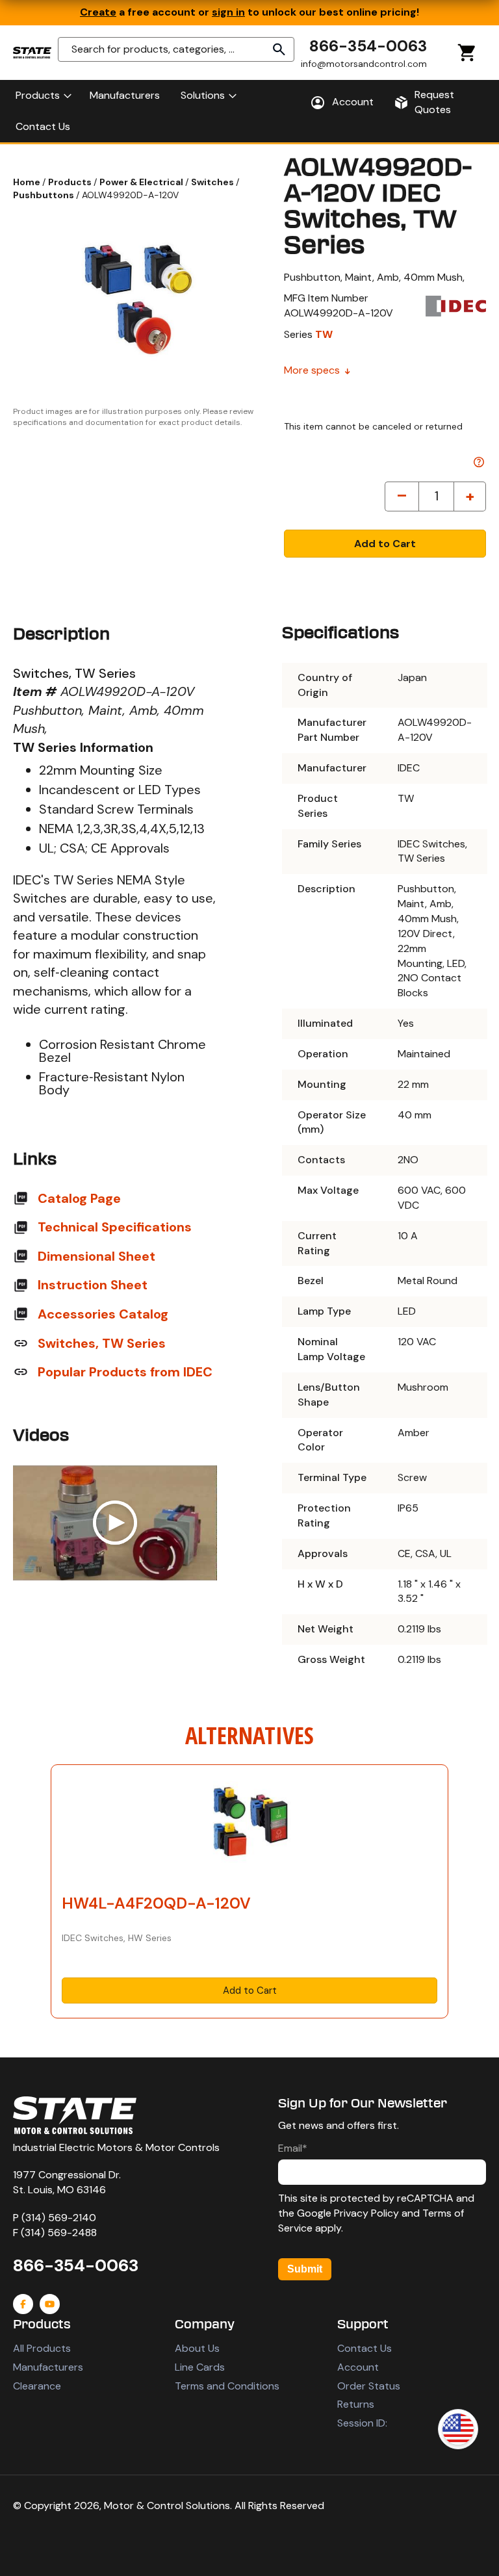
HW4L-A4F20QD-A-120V (156, 1903)
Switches (213, 182)
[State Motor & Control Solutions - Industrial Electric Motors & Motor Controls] (75, 2115)
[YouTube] (50, 2304)
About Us (197, 2348)
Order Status (369, 2386)
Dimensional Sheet (96, 1256)
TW (324, 334)
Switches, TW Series (102, 1343)
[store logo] (32, 53)
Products (71, 182)
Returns (356, 2404)
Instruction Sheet (93, 1285)
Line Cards (200, 2367)
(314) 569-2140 (59, 2218)
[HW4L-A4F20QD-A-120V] (249, 1826)
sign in (228, 12)
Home (28, 182)
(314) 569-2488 (59, 2233)
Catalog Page (79, 1198)
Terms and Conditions (227, 2386)
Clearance (37, 2386)
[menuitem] (42, 96)
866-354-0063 (368, 46)
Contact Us (365, 2348)
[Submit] (279, 49)
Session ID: (362, 2423)
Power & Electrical (142, 182)
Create (98, 12)
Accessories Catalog (103, 1314)
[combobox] (176, 49)
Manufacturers (48, 2367)
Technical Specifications (115, 1227)
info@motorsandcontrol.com (364, 64)
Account (358, 2367)
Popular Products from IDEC (125, 1372)
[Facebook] (23, 2304)
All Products (42, 2348)
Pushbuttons (45, 195)
